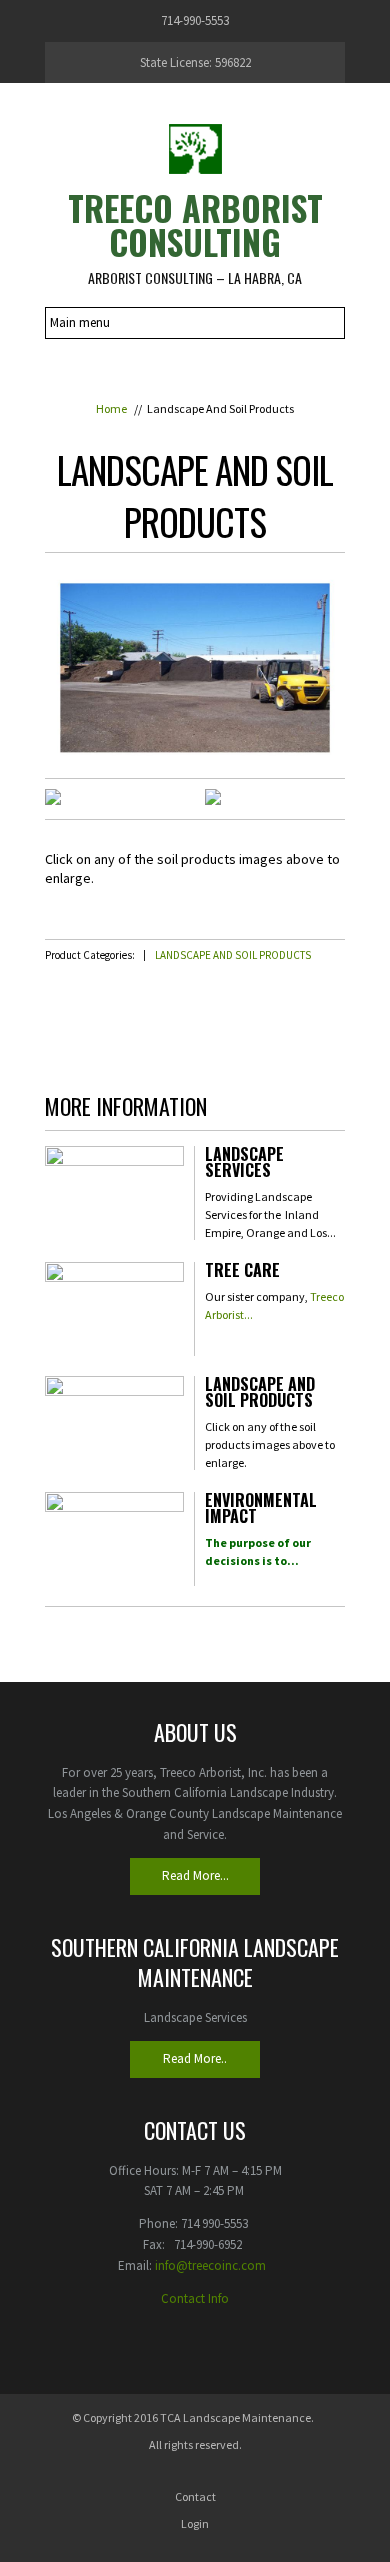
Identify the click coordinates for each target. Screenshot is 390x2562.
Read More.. (195, 2058)
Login (195, 2523)
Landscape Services (244, 1164)
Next (314, 836)
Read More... (195, 1875)
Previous (75, 836)
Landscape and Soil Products (260, 1394)
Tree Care (242, 1272)
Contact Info (195, 2298)
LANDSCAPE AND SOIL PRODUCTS (233, 955)
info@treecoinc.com (210, 2265)
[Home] (195, 148)
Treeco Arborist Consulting (195, 224)
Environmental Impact (261, 1510)
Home (111, 408)
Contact (195, 2496)
